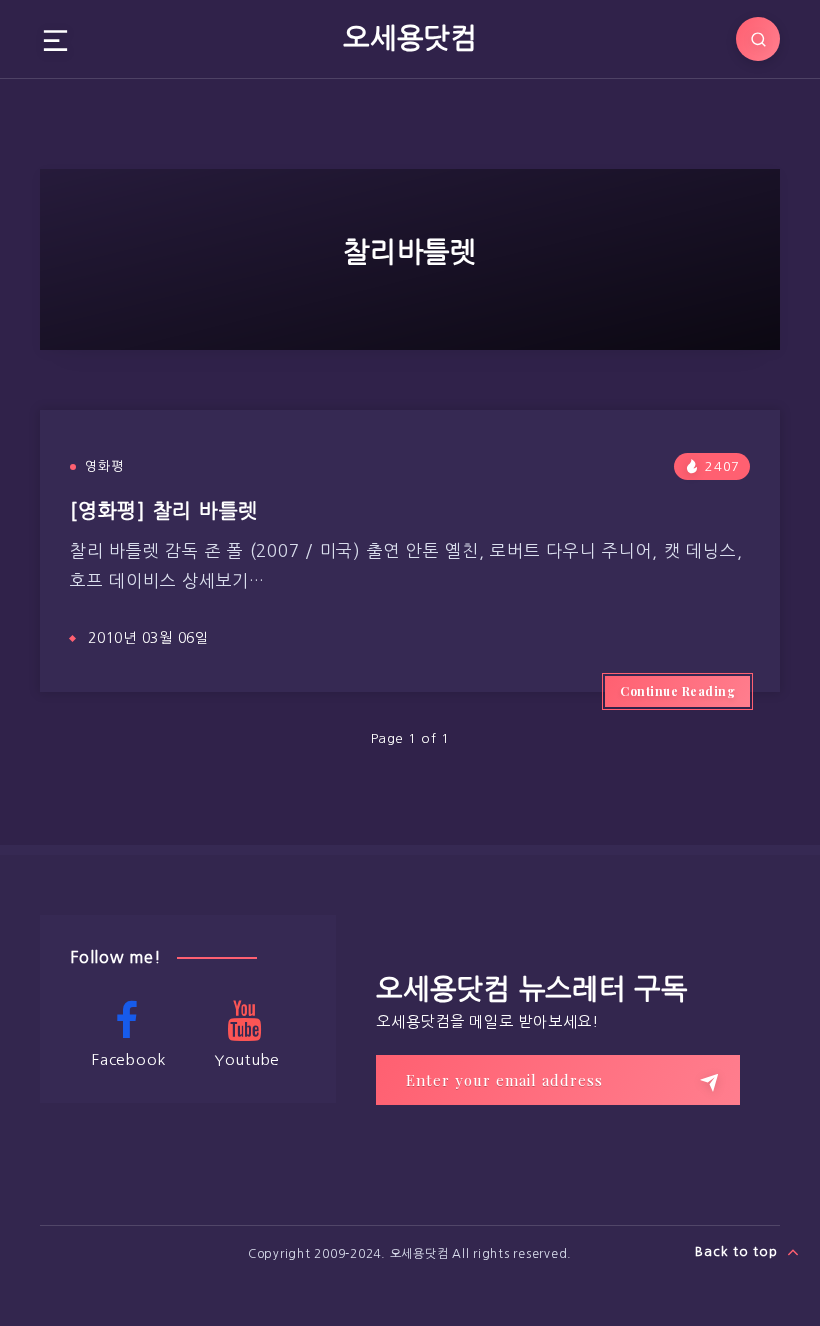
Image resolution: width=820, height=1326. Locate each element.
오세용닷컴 (410, 38)
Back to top (738, 1251)
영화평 (104, 466)
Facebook (129, 1059)
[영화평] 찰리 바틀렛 (164, 511)
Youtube (247, 1059)
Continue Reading (677, 691)
